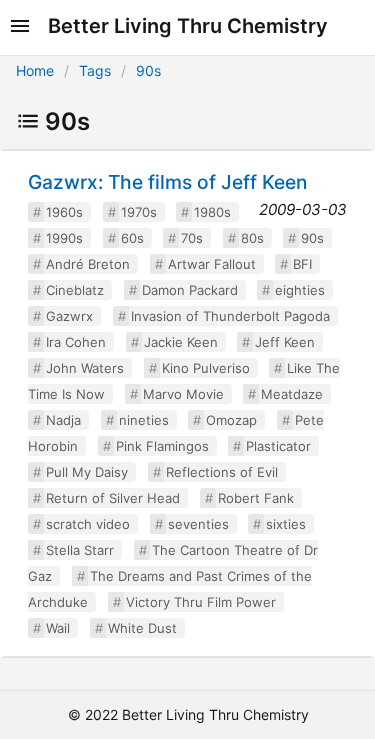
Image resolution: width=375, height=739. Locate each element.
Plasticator (278, 446)
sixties (286, 524)
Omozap (231, 420)
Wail (58, 628)
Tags (95, 70)
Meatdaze (292, 394)
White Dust (142, 628)
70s (192, 238)
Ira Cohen (76, 342)
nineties (144, 420)
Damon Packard (190, 290)
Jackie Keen (181, 342)
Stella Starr (80, 550)
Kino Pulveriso (206, 368)
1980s (212, 212)
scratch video (88, 524)
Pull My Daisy (87, 472)
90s (148, 70)
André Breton (88, 264)
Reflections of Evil (222, 472)
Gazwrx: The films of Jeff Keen (167, 182)
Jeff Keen (285, 342)
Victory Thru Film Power (201, 602)
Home (35, 70)
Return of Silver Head (113, 498)
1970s (139, 212)
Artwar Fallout (212, 264)
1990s (64, 238)
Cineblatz (75, 290)
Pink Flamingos (162, 446)
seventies (198, 524)
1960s (64, 212)
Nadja (63, 420)
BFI (302, 264)
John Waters (85, 368)
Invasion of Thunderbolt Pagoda (230, 316)
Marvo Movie (183, 394)
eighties (300, 290)
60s (132, 238)
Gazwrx (69, 316)
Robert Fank (256, 498)
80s (252, 238)
